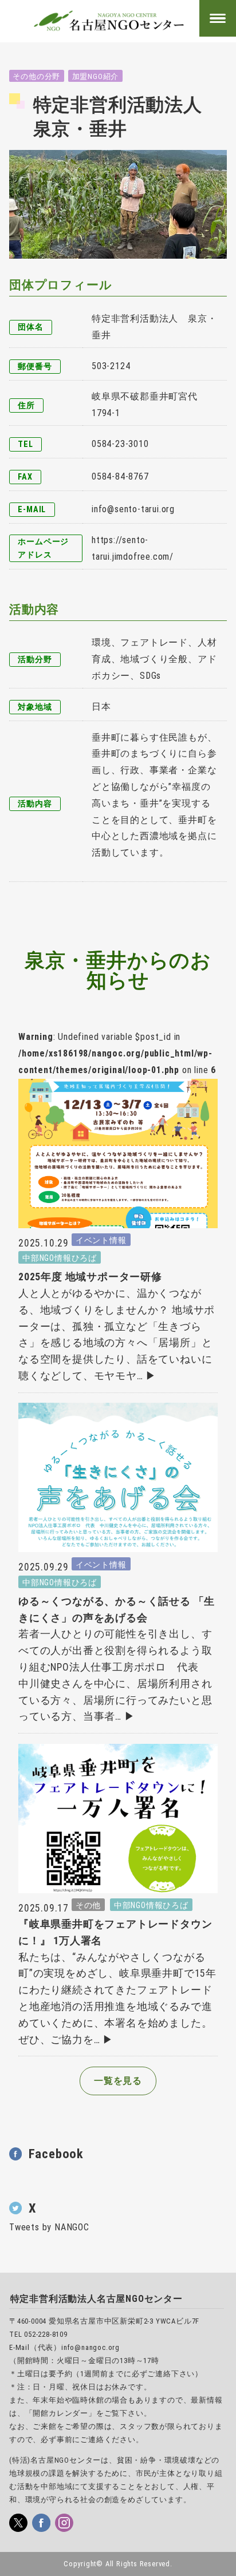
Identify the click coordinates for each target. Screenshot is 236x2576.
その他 (88, 1905)
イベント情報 (101, 1240)
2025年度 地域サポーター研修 (90, 1277)
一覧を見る (118, 2081)
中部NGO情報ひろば (60, 1258)
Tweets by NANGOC (49, 2227)
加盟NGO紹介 (96, 76)
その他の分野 (36, 76)
